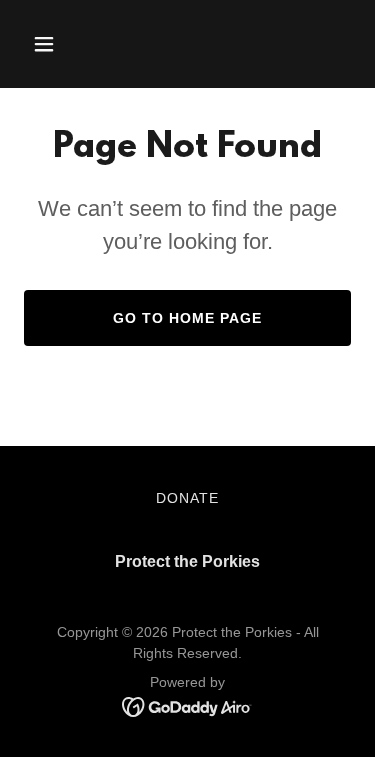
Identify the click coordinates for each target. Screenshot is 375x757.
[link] (187, 705)
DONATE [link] (187, 498)
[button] (48, 44)
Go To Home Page (187, 318)
